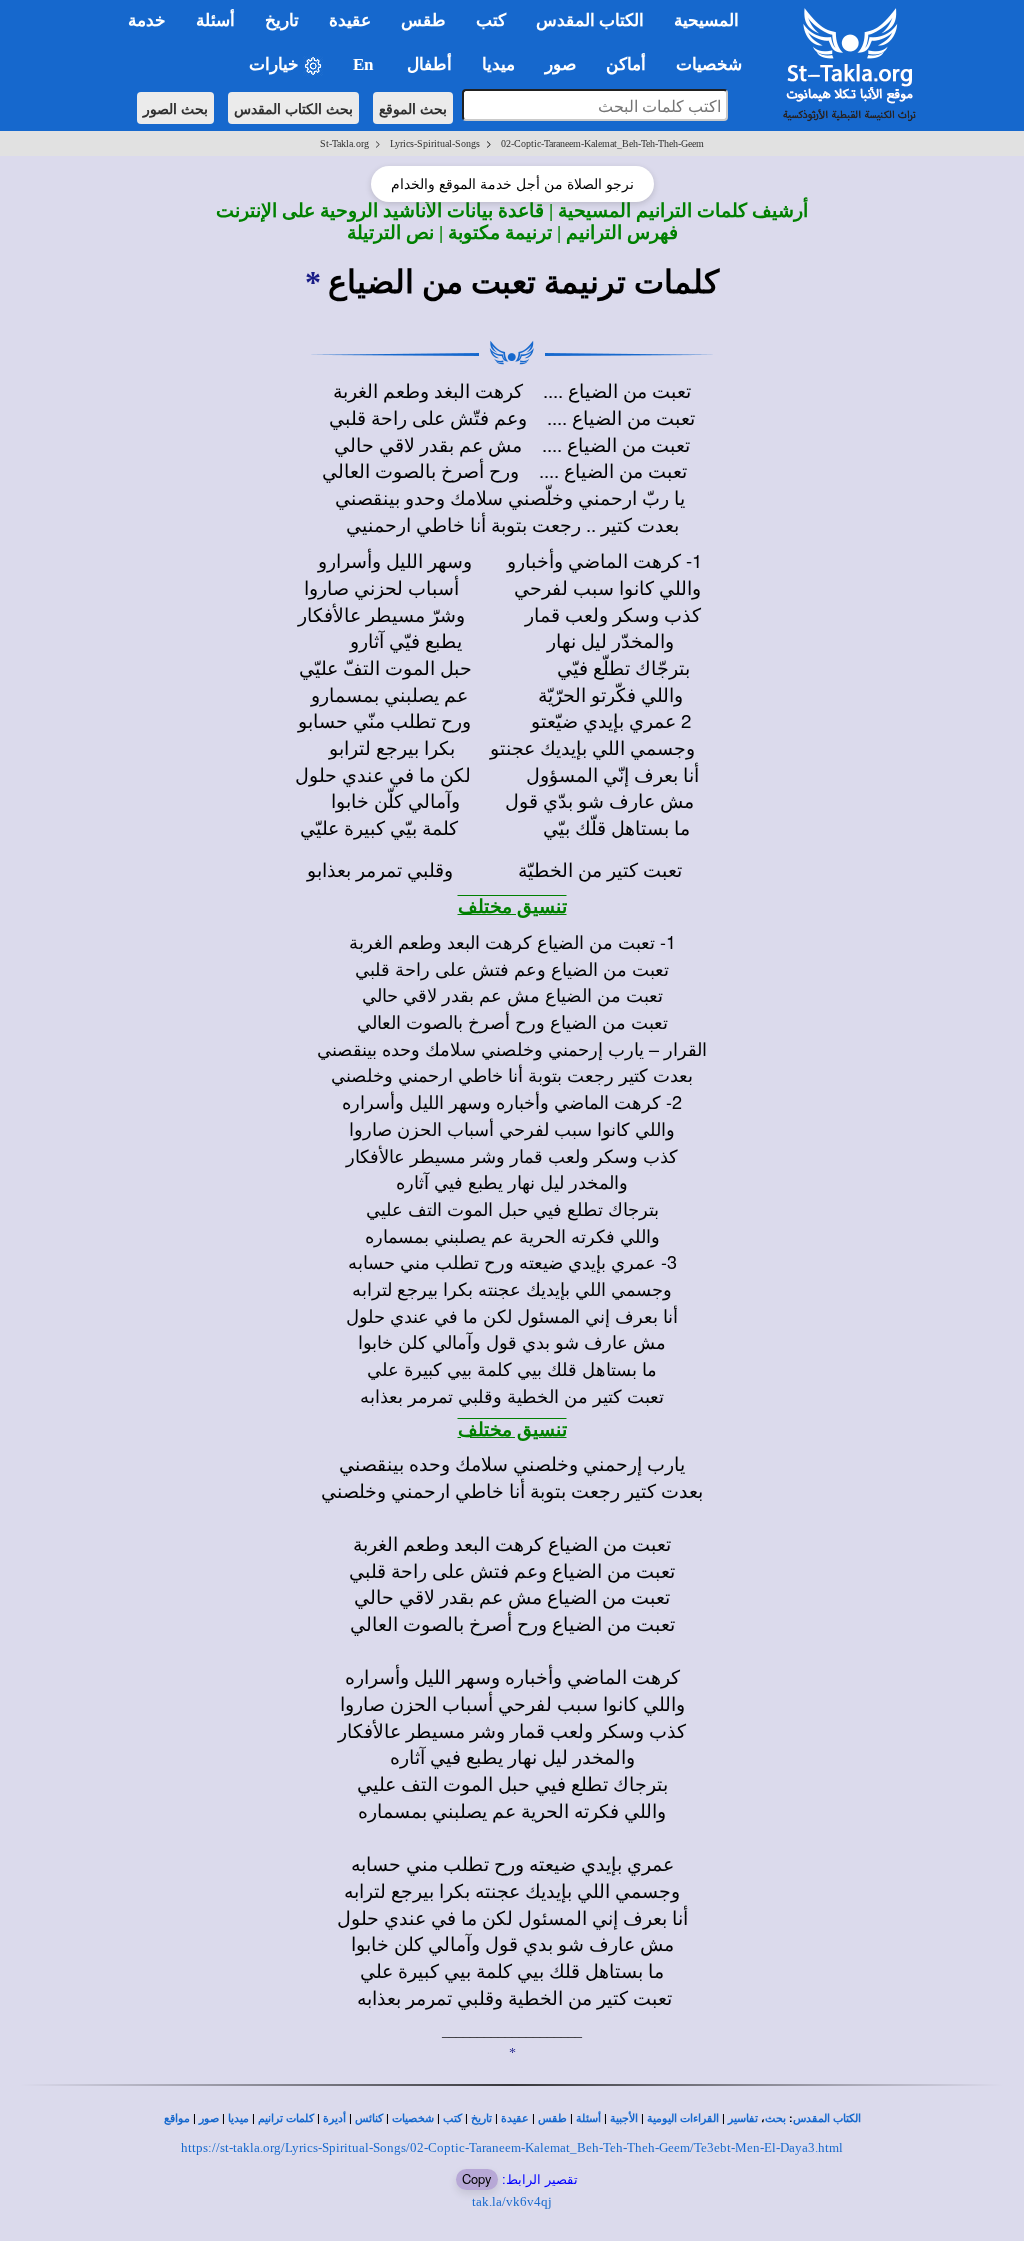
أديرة (334, 2118)
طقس (552, 2118)
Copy (477, 2178)
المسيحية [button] (706, 20)
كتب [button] (491, 20)
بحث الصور (175, 108)
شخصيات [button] (715, 64)
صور (209, 2118)
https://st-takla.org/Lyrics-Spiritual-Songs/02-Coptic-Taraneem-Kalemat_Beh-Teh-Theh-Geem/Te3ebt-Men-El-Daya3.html (512, 2147)
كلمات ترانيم (286, 2118)
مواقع (177, 2118)
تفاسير (743, 2118)
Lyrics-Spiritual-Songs (435, 143)
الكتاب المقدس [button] (590, 20)
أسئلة (588, 2118)
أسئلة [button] (215, 20)
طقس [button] (423, 20)
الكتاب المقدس (827, 2118)
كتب (452, 2118)
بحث (775, 2118)
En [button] (365, 64)
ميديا (238, 2118)
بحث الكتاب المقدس (293, 108)
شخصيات (413, 2118)
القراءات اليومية (683, 2118)
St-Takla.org (344, 143)
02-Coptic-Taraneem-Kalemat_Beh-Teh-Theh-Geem (602, 143)
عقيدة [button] (350, 20)
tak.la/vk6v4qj (512, 2201)
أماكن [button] (626, 64)
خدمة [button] (147, 20)
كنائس (369, 2118)
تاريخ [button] (282, 20)
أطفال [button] (429, 64)
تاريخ (481, 2118)
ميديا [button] (498, 64)
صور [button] (560, 64)
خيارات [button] (276, 64)
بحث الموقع (413, 108)
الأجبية (624, 2118)
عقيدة (515, 2118)
